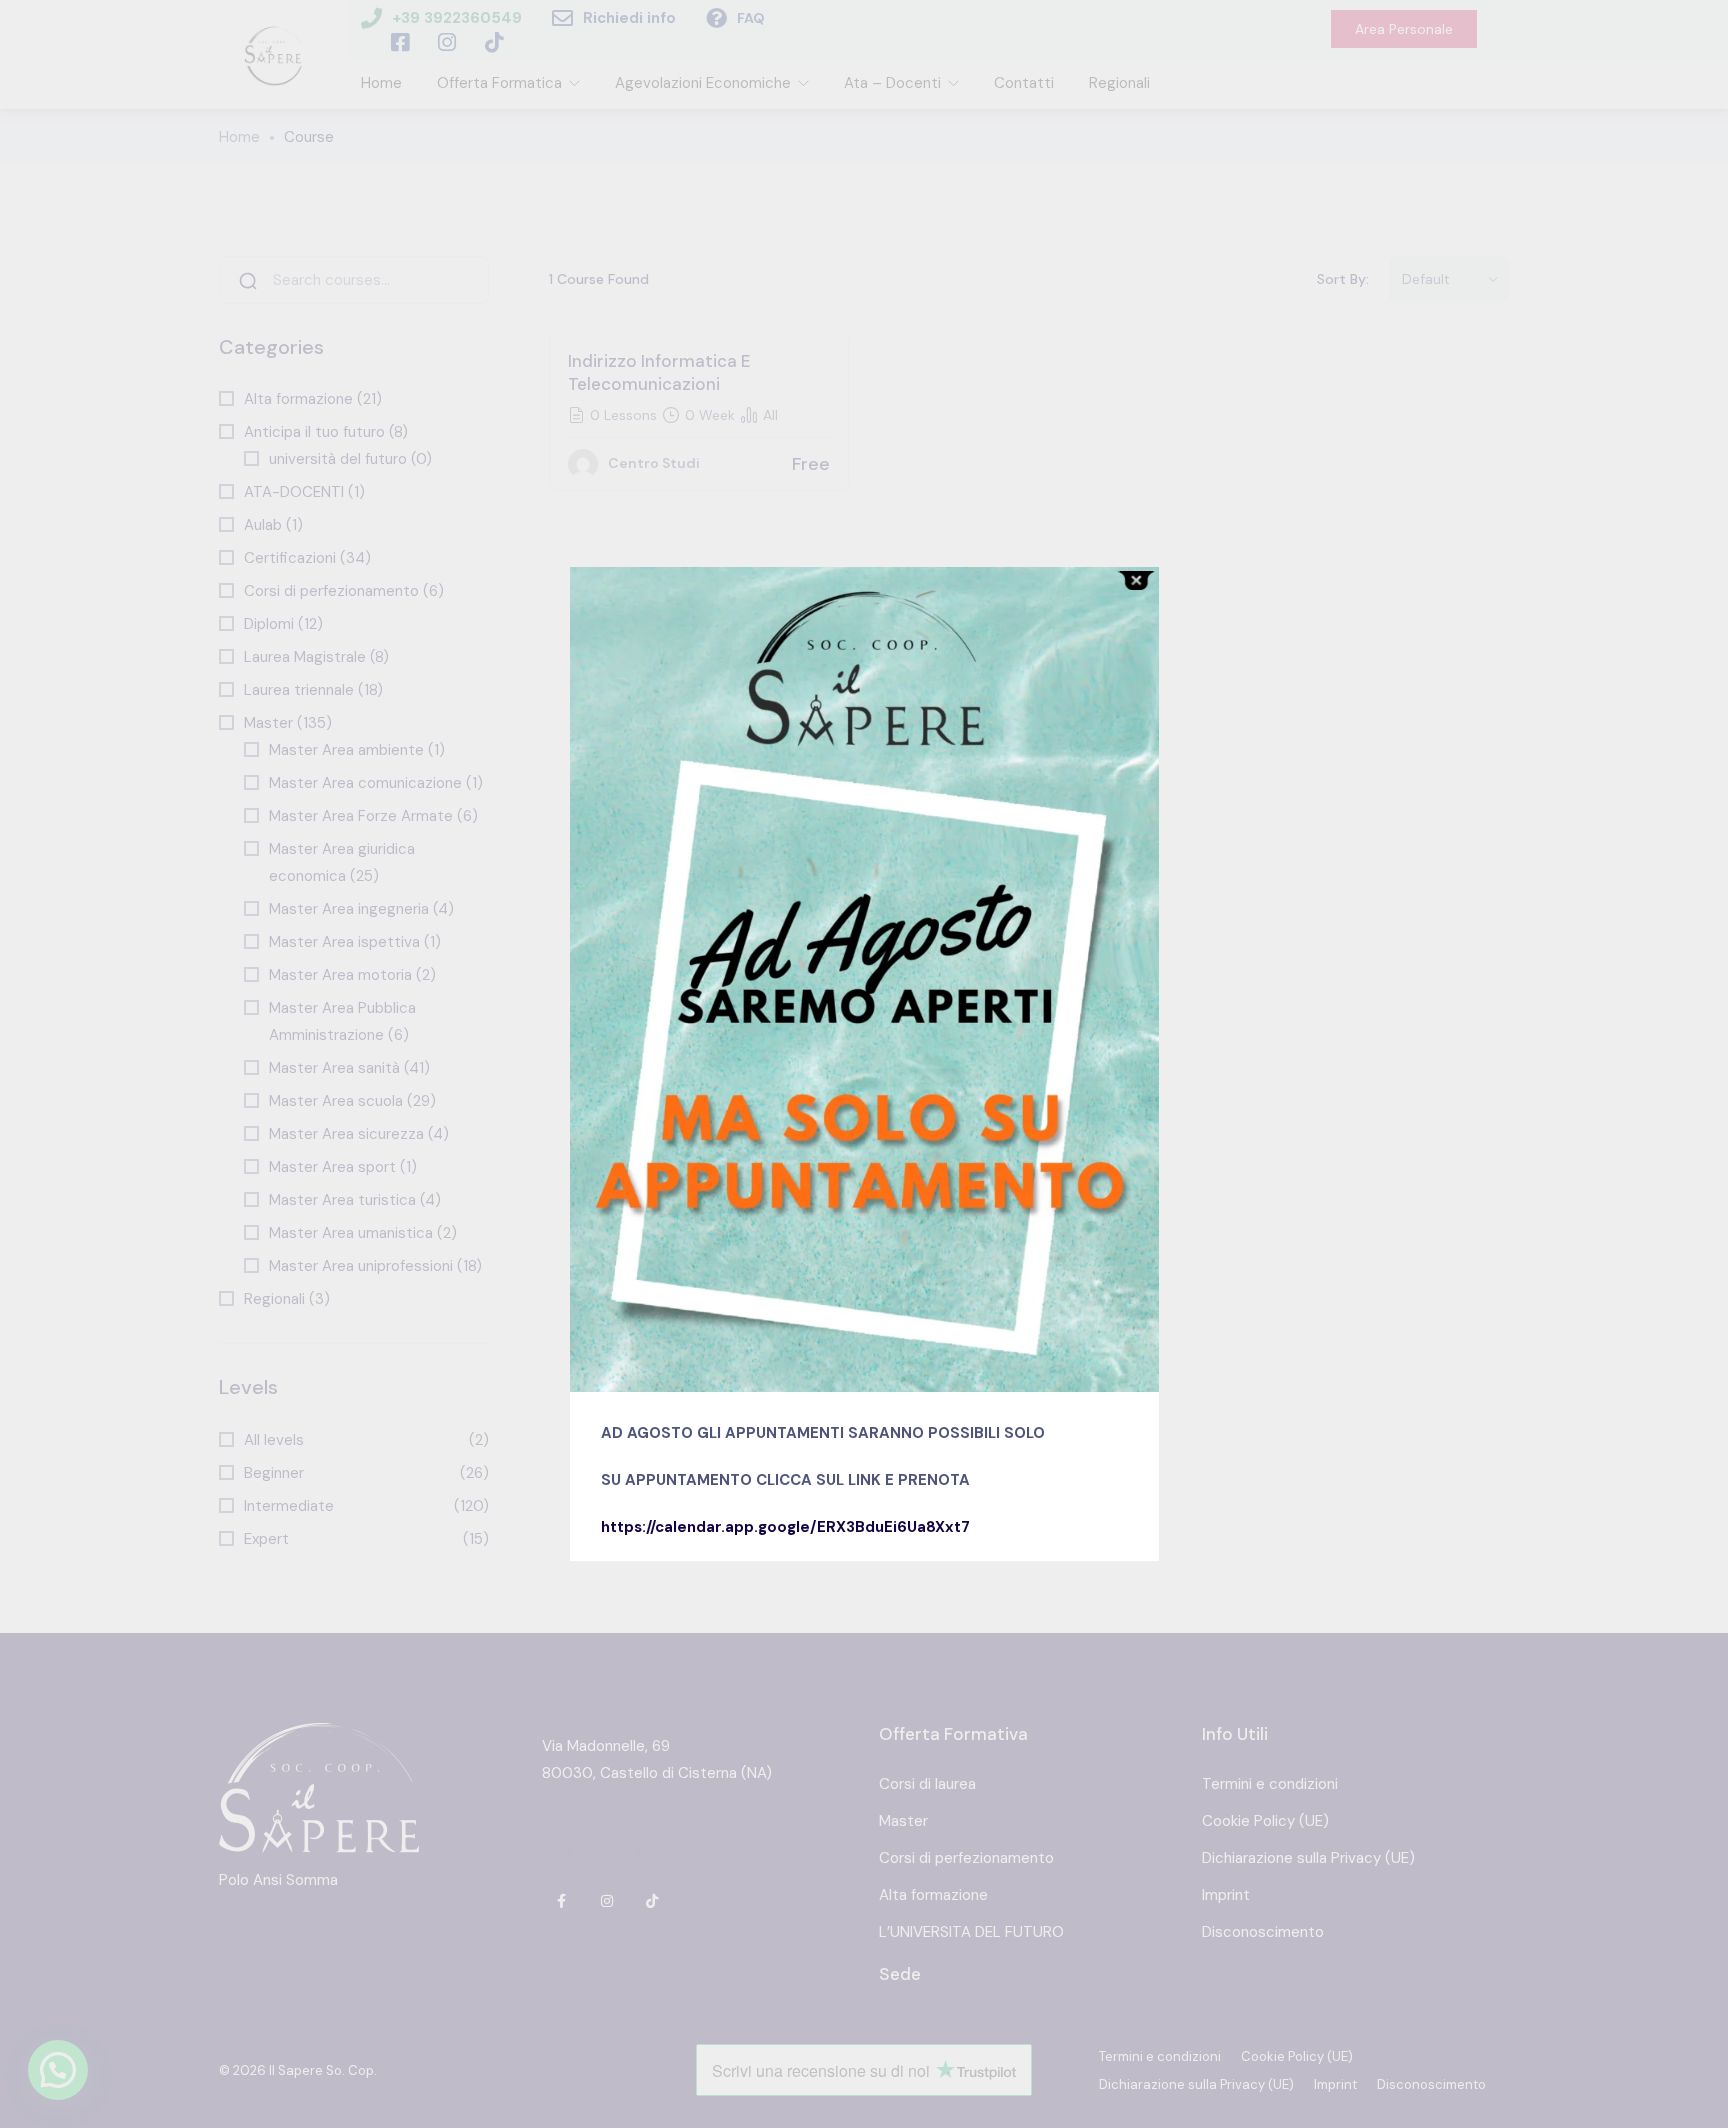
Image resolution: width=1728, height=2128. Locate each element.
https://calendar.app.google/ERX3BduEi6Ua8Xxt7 (785, 1527)
